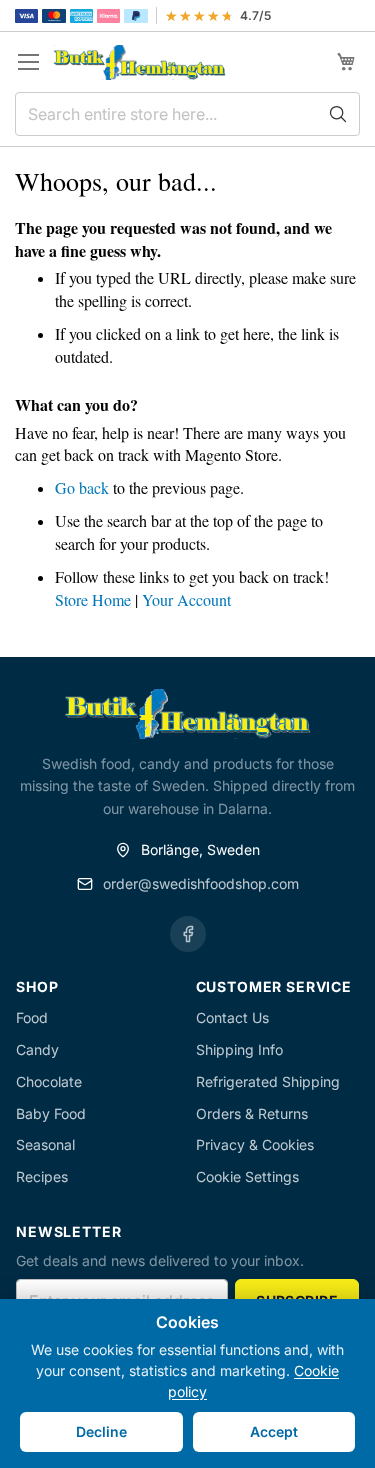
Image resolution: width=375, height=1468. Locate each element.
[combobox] (187, 114)
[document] (187, 1383)
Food (32, 1017)
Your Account (186, 599)
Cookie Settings (247, 1176)
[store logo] (139, 62)
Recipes (42, 1176)
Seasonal (45, 1144)
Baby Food (51, 1113)
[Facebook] (188, 934)
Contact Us (232, 1017)
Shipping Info (239, 1049)
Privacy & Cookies (255, 1144)
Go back (82, 487)
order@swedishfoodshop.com (201, 883)
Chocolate (49, 1081)
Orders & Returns (252, 1113)
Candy (37, 1049)
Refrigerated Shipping (268, 1081)
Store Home (93, 599)
